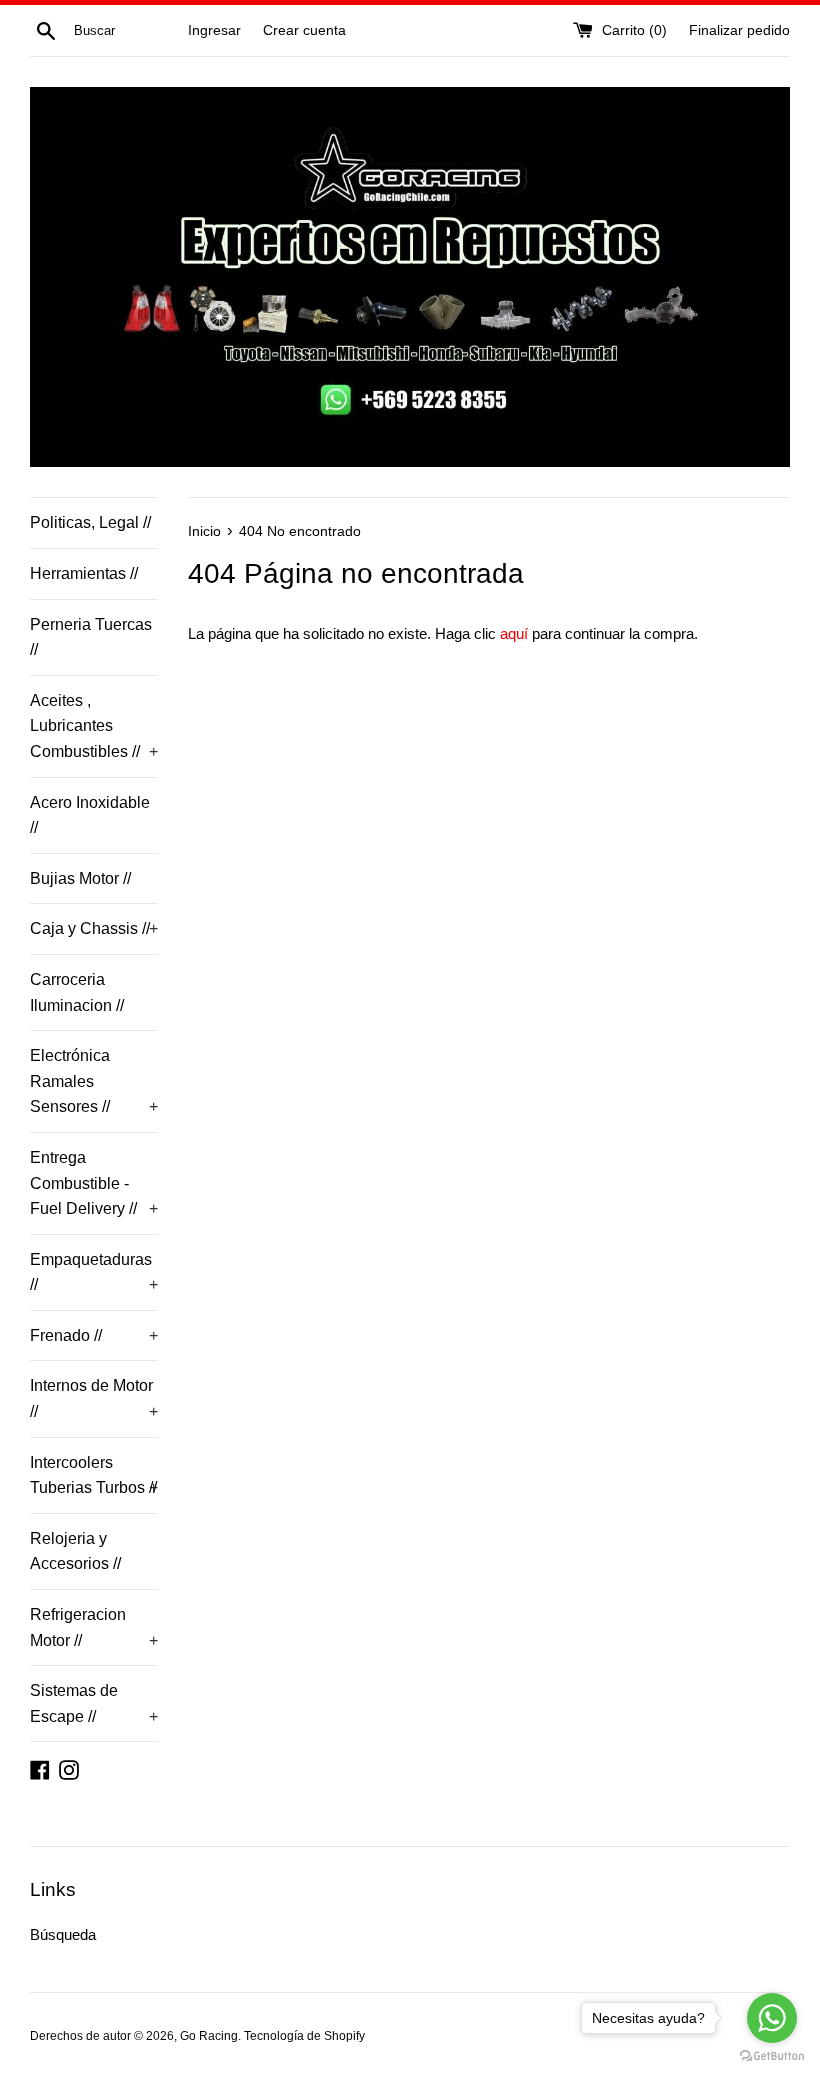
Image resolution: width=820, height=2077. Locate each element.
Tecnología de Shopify (304, 2036)
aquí (514, 633)
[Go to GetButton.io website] (772, 2056)
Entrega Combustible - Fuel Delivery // (94, 1183)
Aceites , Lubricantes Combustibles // (94, 726)
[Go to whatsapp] (772, 2018)
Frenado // (94, 1335)
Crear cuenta (304, 30)
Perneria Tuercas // (91, 637)
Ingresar (214, 30)
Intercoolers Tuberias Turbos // (94, 1475)
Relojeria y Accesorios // (75, 1551)
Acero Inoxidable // (90, 815)
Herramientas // (84, 573)
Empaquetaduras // (94, 1272)
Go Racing (209, 2036)
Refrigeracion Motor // (94, 1627)
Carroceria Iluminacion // (77, 992)
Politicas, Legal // (90, 522)
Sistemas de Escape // (94, 1703)
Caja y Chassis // (94, 928)
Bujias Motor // (80, 878)
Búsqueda (63, 1934)
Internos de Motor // (94, 1398)
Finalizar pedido (739, 30)
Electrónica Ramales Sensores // (94, 1081)
